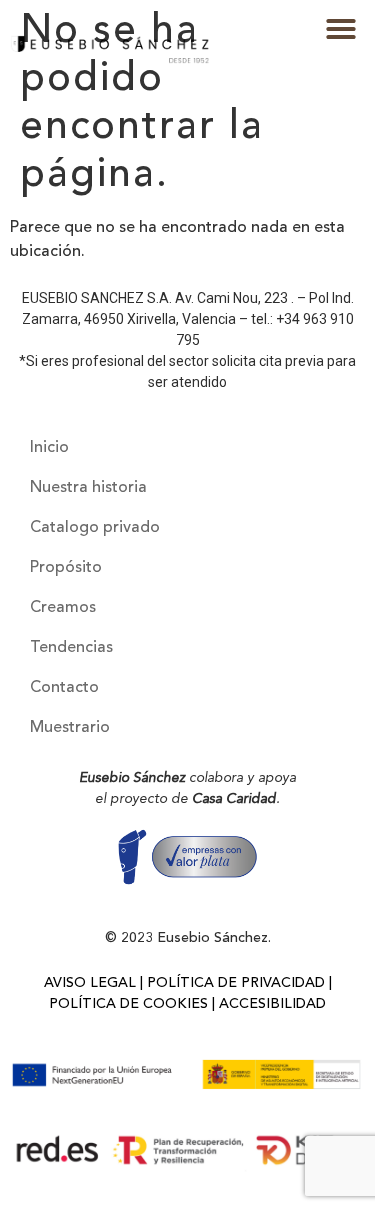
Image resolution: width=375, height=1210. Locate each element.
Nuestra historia (88, 488)
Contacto (64, 688)
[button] (341, 29)
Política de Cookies (128, 1004)
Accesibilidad (272, 1004)
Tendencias (71, 648)
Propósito (66, 568)
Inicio (49, 448)
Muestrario (70, 728)
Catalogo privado (95, 528)
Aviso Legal (90, 983)
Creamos (63, 608)
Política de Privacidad (236, 983)
